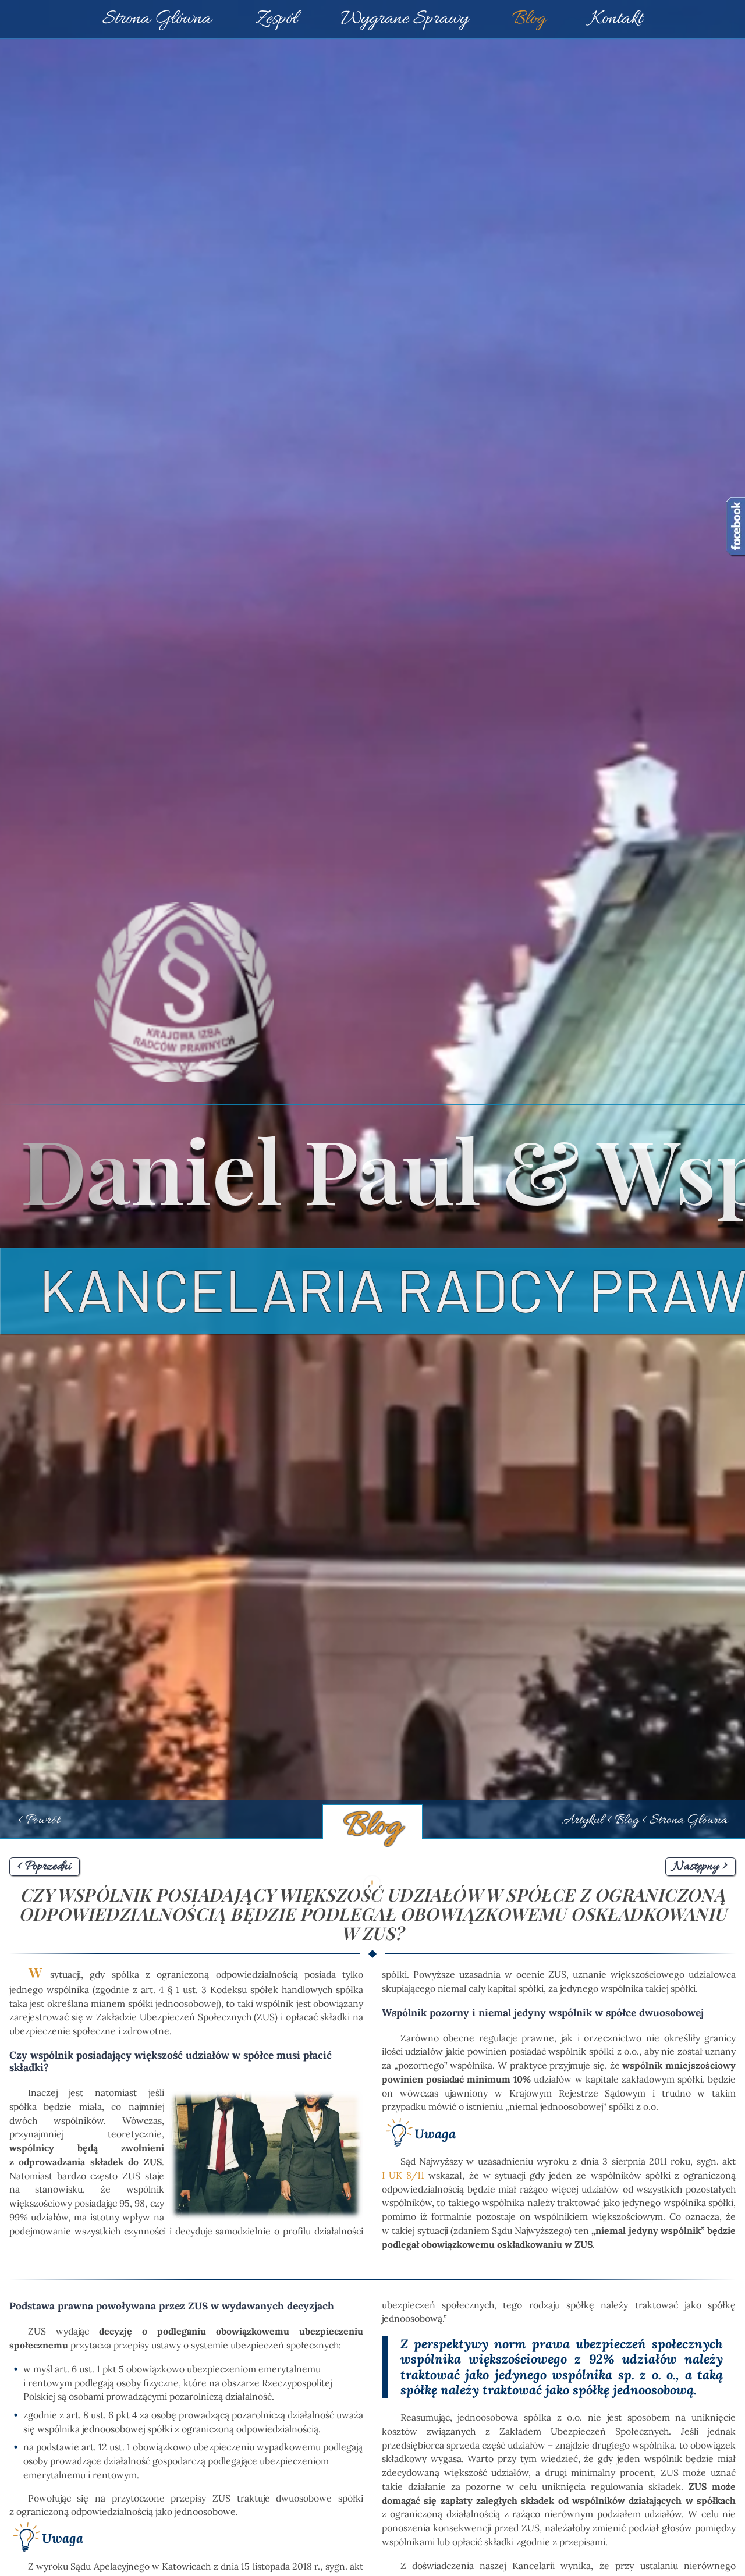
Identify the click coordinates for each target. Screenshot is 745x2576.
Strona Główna (157, 19)
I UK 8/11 (403, 2175)
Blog (529, 19)
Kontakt (616, 19)
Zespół (276, 19)
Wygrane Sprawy (405, 19)
